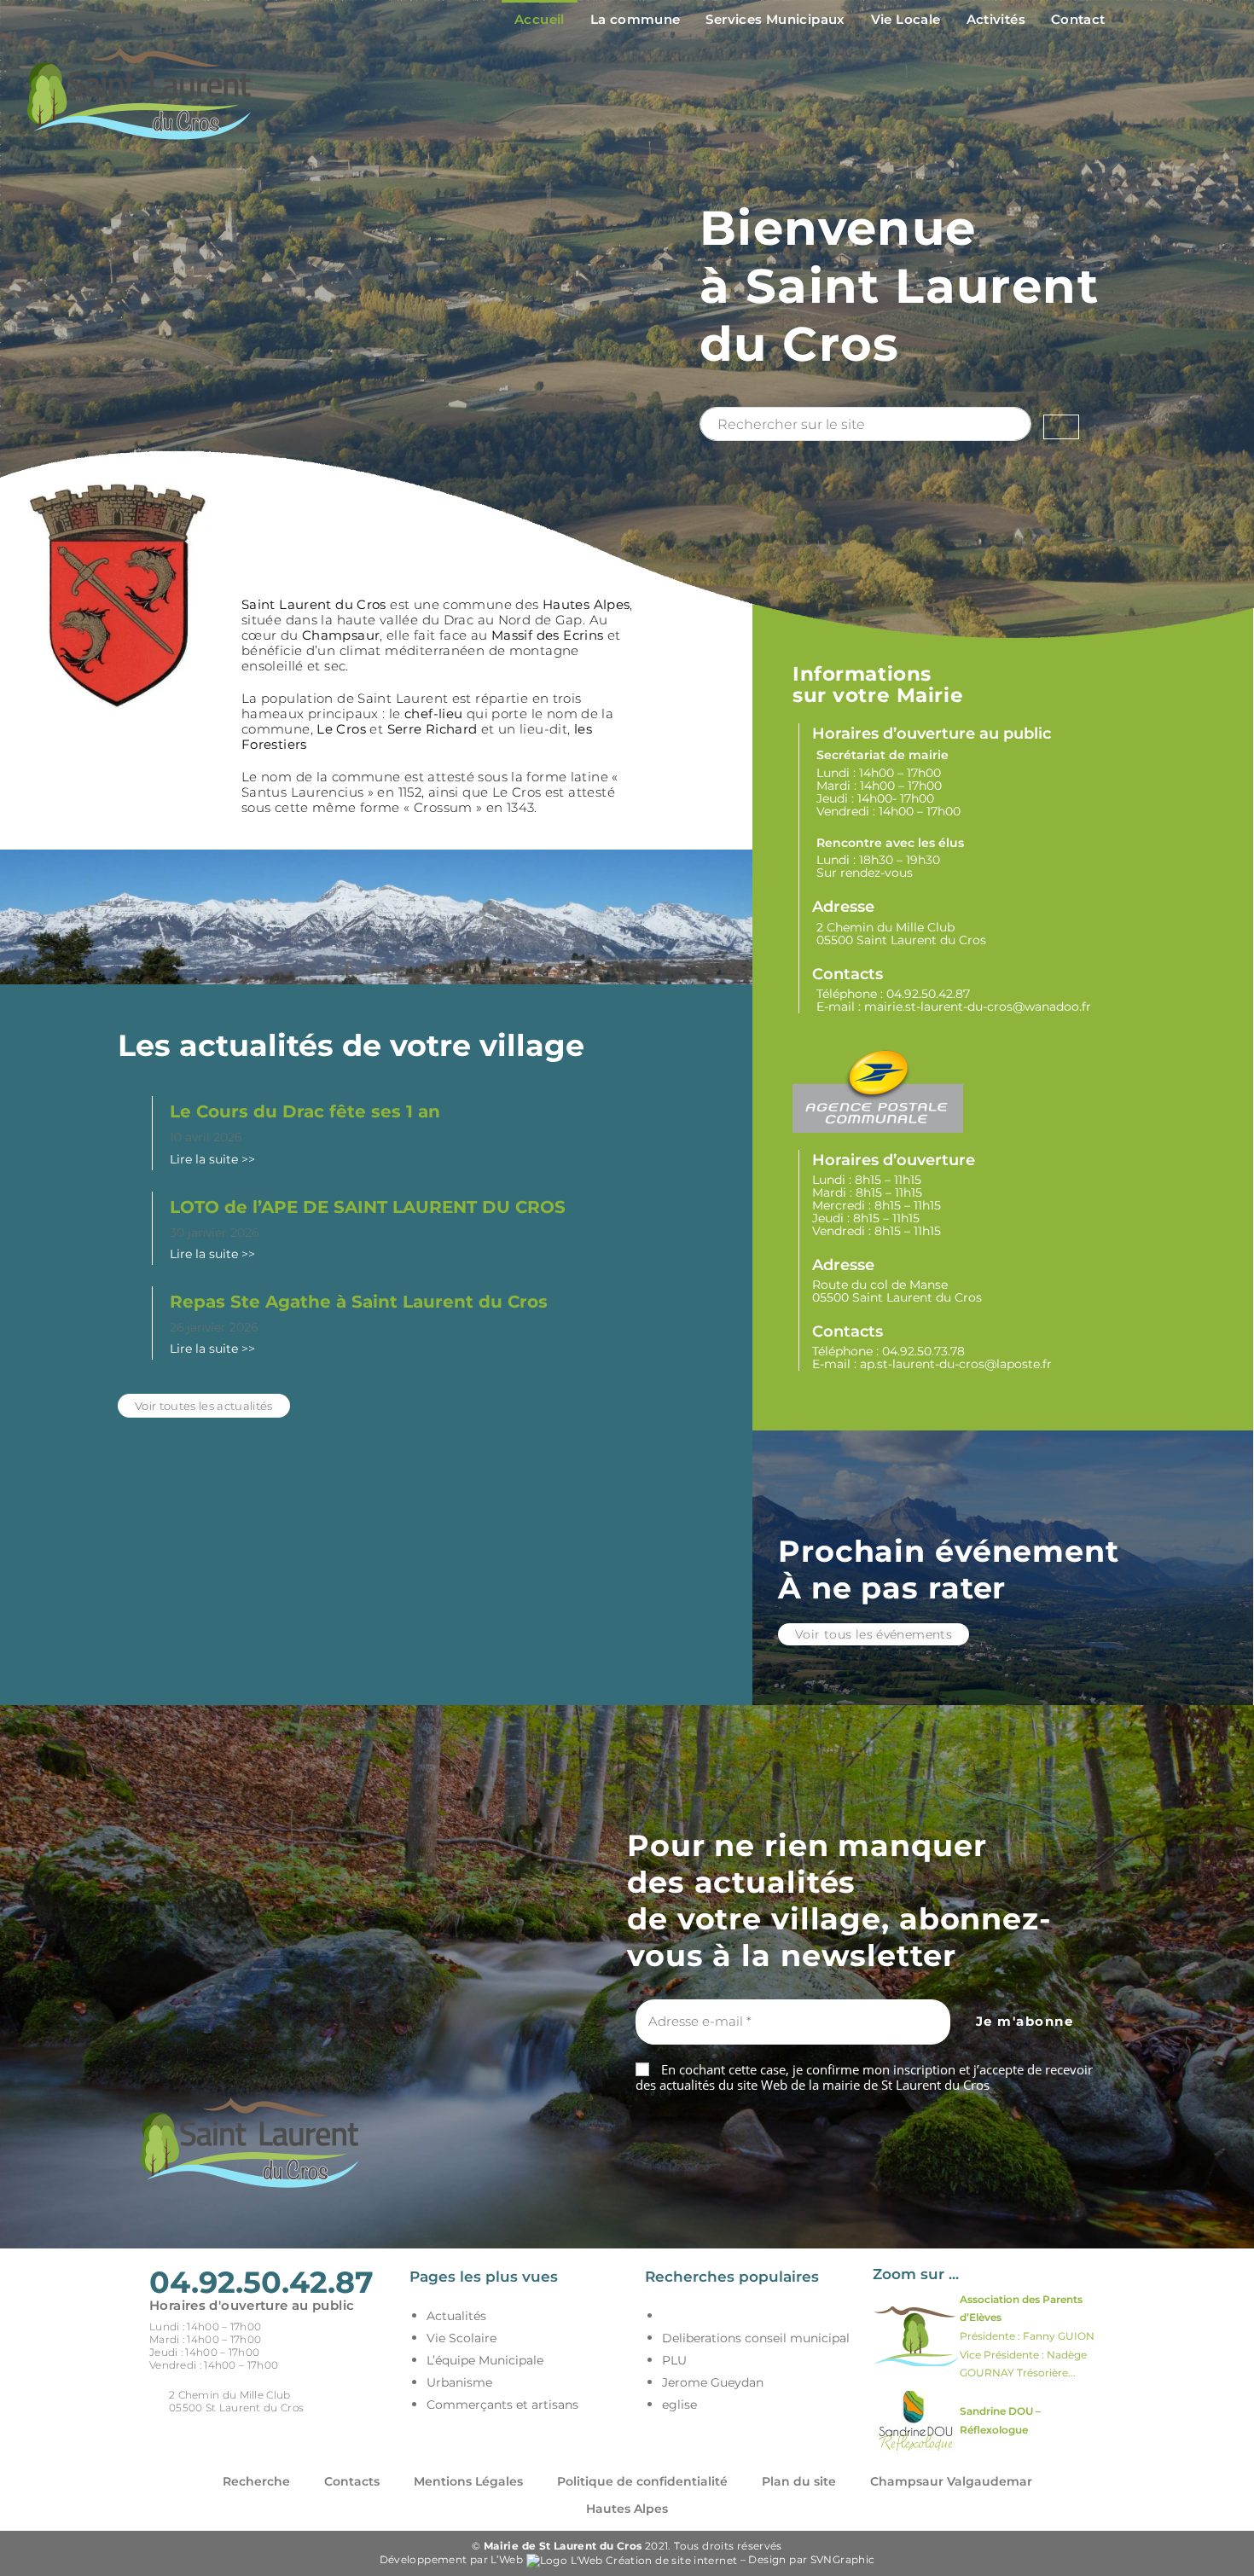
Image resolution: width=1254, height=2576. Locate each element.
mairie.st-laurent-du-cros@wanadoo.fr (978, 1007)
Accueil (540, 19)
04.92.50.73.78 (923, 1351)
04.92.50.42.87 (928, 994)
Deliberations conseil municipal (756, 2338)
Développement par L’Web (453, 2559)
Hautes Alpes (627, 2509)
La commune (636, 19)
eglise (679, 2405)
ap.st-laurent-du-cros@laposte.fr (956, 1364)
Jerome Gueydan (713, 2382)
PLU (674, 2360)
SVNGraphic (843, 2559)
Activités (996, 19)
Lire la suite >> (212, 1159)
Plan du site (799, 2481)
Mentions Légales (468, 2481)
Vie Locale (906, 19)
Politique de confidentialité (642, 2481)
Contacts (352, 2481)
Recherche (256, 2481)
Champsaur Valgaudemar (951, 2481)
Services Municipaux (775, 19)
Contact (1078, 19)
